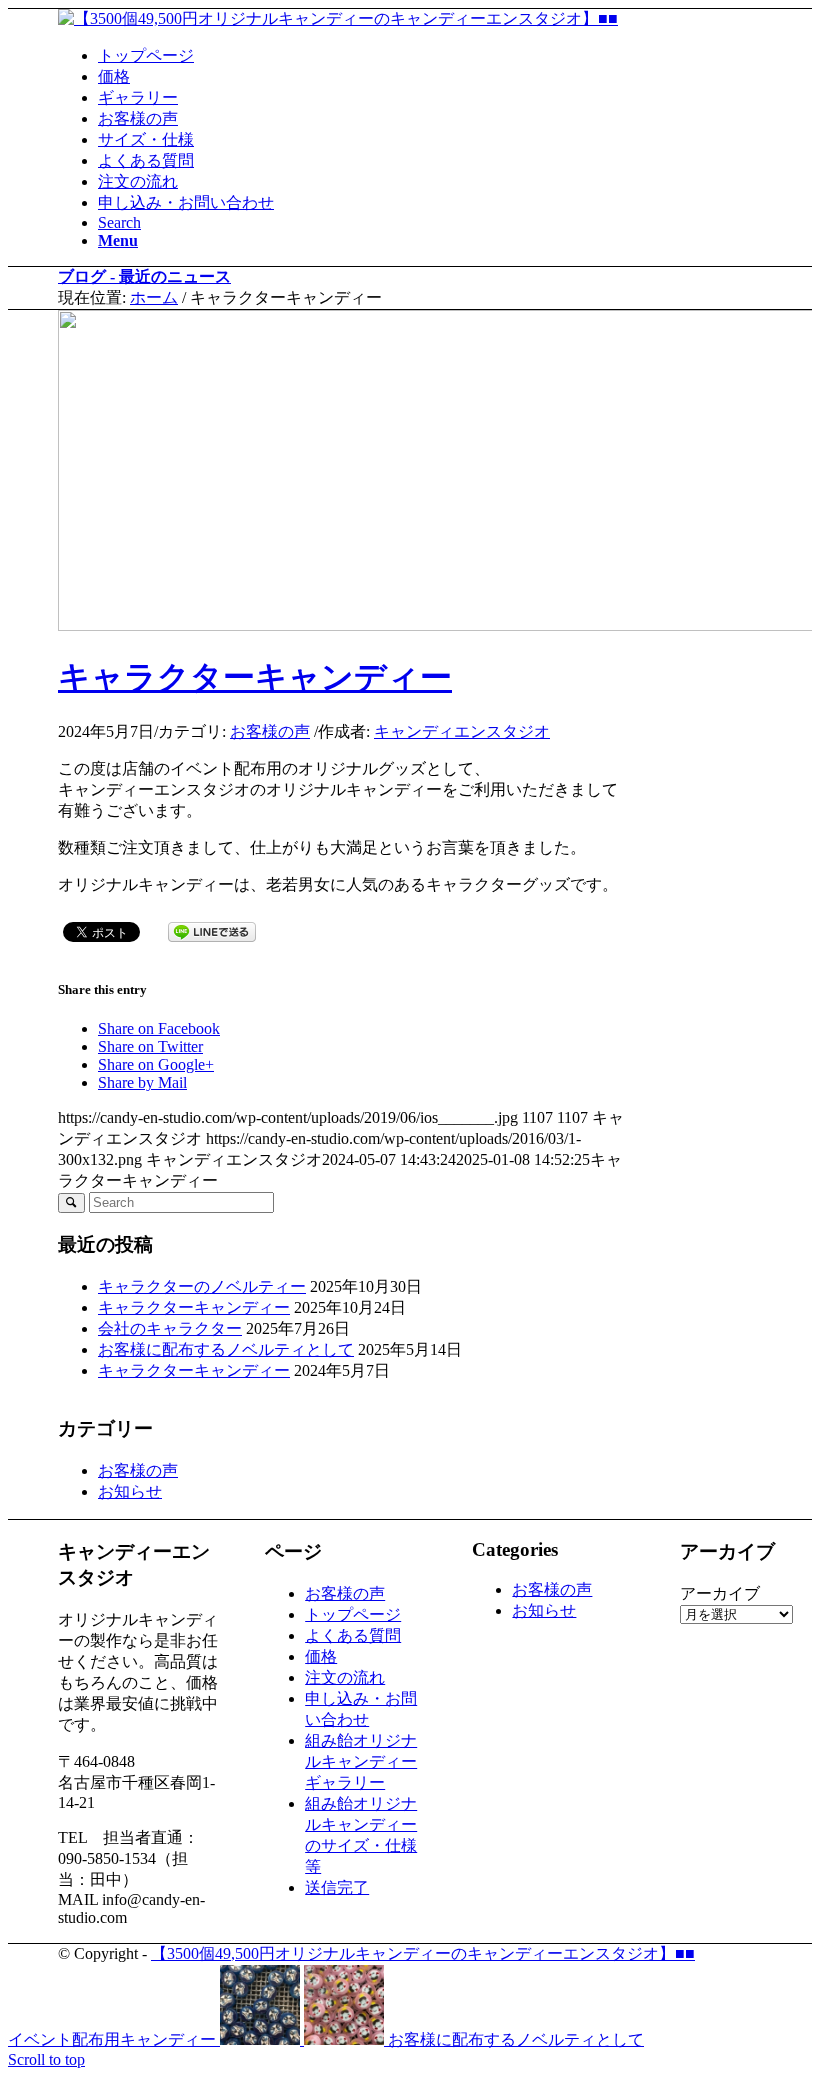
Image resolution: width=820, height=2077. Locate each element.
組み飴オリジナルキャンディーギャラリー (361, 1761)
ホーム (154, 297)
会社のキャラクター (170, 1328)
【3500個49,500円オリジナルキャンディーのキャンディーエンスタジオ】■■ (423, 1953)
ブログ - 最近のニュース (144, 276)
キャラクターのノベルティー (202, 1286)
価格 (321, 1656)
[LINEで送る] (212, 930)
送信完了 (337, 1887)
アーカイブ (720, 1593)
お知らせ (130, 1491)
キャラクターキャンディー (255, 677)
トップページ (353, 1614)
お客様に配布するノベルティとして (226, 1349)
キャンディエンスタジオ (462, 731)
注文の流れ (345, 1677)
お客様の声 (270, 731)
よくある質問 (353, 1635)
